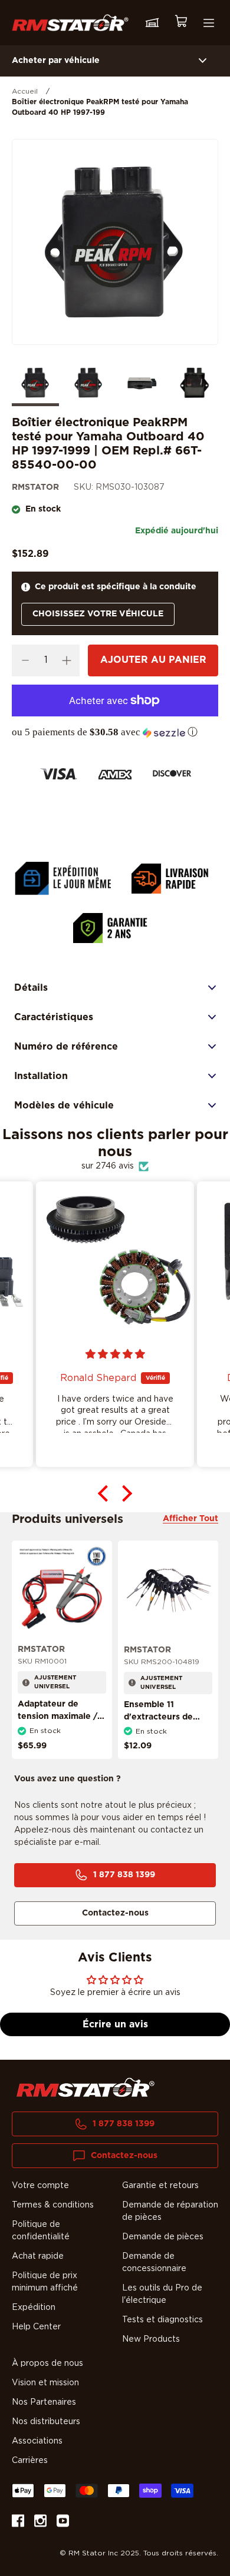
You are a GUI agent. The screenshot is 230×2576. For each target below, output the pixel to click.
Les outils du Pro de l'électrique (162, 2294)
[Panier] (180, 23)
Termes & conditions (53, 2205)
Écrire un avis (115, 2024)
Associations (37, 2441)
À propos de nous (47, 2363)
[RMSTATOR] (70, 23)
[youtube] (63, 2523)
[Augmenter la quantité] (66, 660)
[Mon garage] (152, 23)
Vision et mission (45, 2383)
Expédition (34, 2308)
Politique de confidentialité (41, 2231)
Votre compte (40, 2186)
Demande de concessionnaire (154, 2263)
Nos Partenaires (44, 2402)
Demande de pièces (163, 2237)
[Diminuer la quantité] (25, 660)
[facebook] (18, 2523)
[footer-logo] (86, 2087)
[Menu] (209, 23)
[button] (115, 732)
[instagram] (40, 2523)
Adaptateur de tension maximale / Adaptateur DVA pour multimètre (57, 1723)
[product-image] (62, 1590)
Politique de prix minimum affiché (45, 2282)
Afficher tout (190, 1519)
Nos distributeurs (46, 2422)
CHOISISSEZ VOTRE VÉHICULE (98, 614)
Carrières (30, 2461)
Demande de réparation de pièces (170, 2211)
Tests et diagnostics (162, 2320)
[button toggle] (203, 61)
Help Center (36, 2327)
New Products (151, 2339)
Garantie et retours (160, 2186)
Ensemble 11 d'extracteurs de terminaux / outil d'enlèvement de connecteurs (159, 1729)
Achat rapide (38, 2256)
